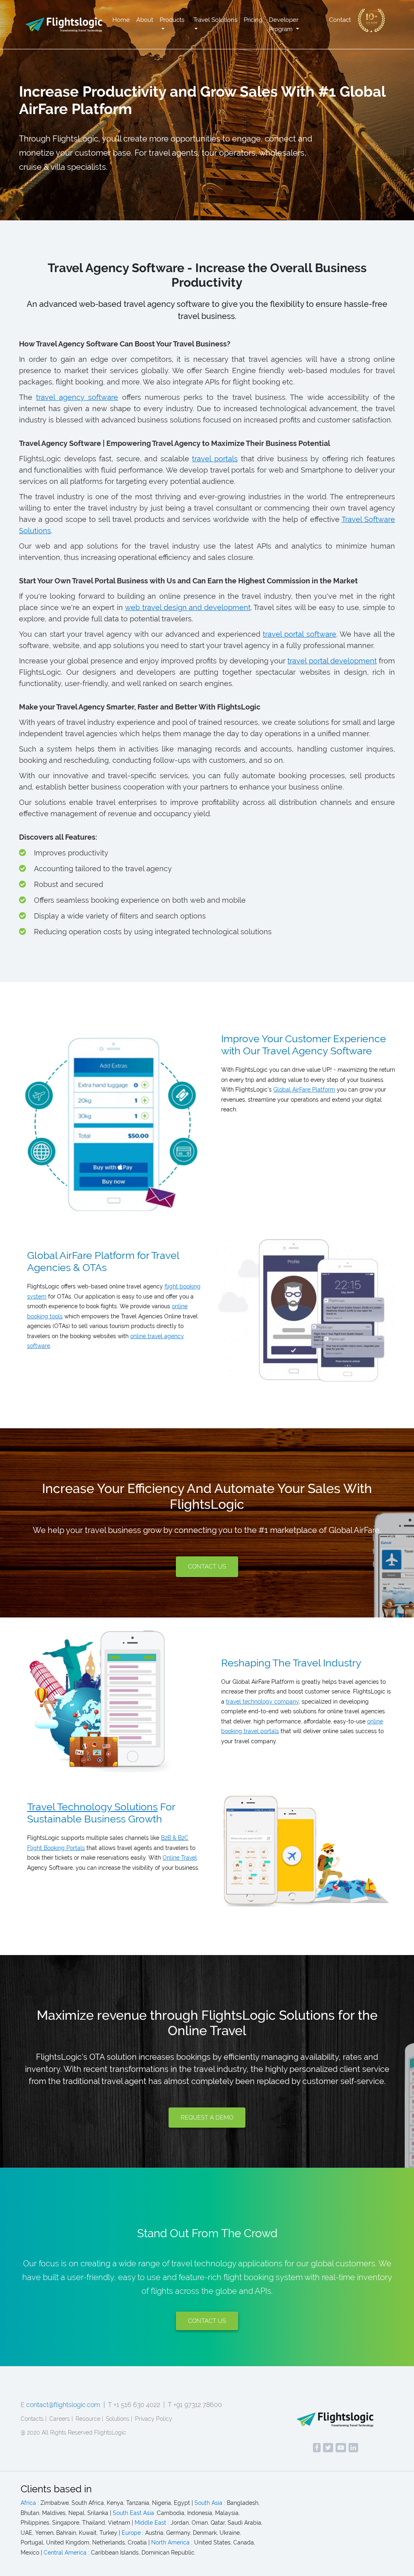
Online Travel (180, 1858)
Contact (340, 20)
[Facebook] (317, 2448)
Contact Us (207, 1567)
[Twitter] (328, 2448)
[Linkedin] (353, 2448)
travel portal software (300, 634)
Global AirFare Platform (304, 1090)
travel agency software (77, 397)
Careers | (61, 2419)
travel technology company (262, 1702)
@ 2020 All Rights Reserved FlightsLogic (73, 2432)
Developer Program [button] (284, 24)
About (145, 20)
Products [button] (172, 20)
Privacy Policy (154, 2419)
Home (121, 20)
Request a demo (207, 2118)
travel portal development (332, 661)
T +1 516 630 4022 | (136, 2405)
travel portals (215, 459)
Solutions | (119, 2419)
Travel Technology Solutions (92, 1807)
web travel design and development (188, 607)
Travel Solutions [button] (215, 20)
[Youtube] (341, 2448)
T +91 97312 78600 (195, 2405)
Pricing (253, 20)
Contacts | (34, 2419)
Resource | (89, 2419)
